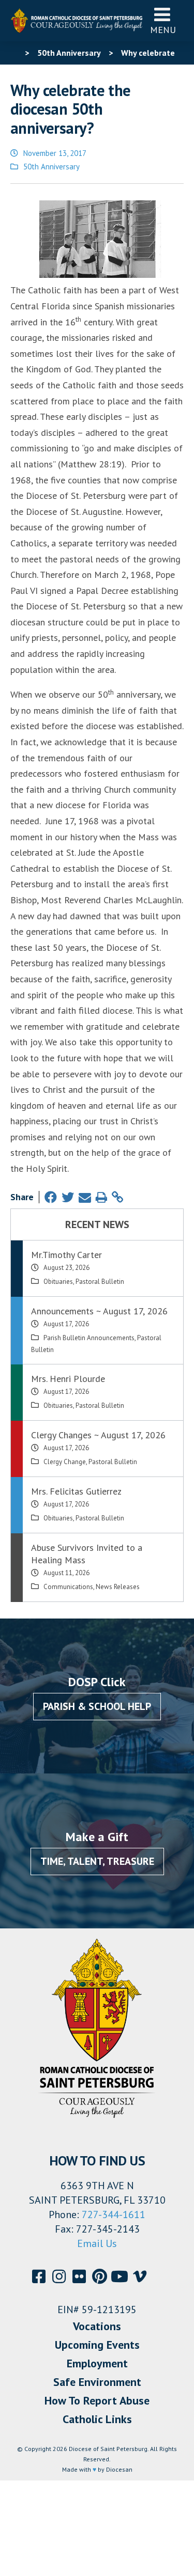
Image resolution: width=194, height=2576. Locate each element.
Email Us (97, 2243)
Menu (163, 30)
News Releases (118, 1587)
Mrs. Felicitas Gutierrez (76, 1491)
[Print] (101, 1197)
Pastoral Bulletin (100, 1282)
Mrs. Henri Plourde (68, 1379)
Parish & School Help (97, 1706)
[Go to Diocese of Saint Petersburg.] (14, 53)
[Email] (85, 1197)
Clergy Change (65, 1462)
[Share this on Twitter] (68, 1197)
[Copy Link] (117, 1197)
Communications (68, 1587)
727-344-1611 (114, 2214)
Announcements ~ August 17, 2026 (99, 1311)
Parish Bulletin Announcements (89, 1338)
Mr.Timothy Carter (66, 1255)
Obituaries (58, 1282)
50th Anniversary (51, 167)
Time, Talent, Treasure (97, 1861)
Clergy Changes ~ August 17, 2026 (98, 1435)
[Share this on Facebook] (51, 1197)
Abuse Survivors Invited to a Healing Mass (87, 1554)
